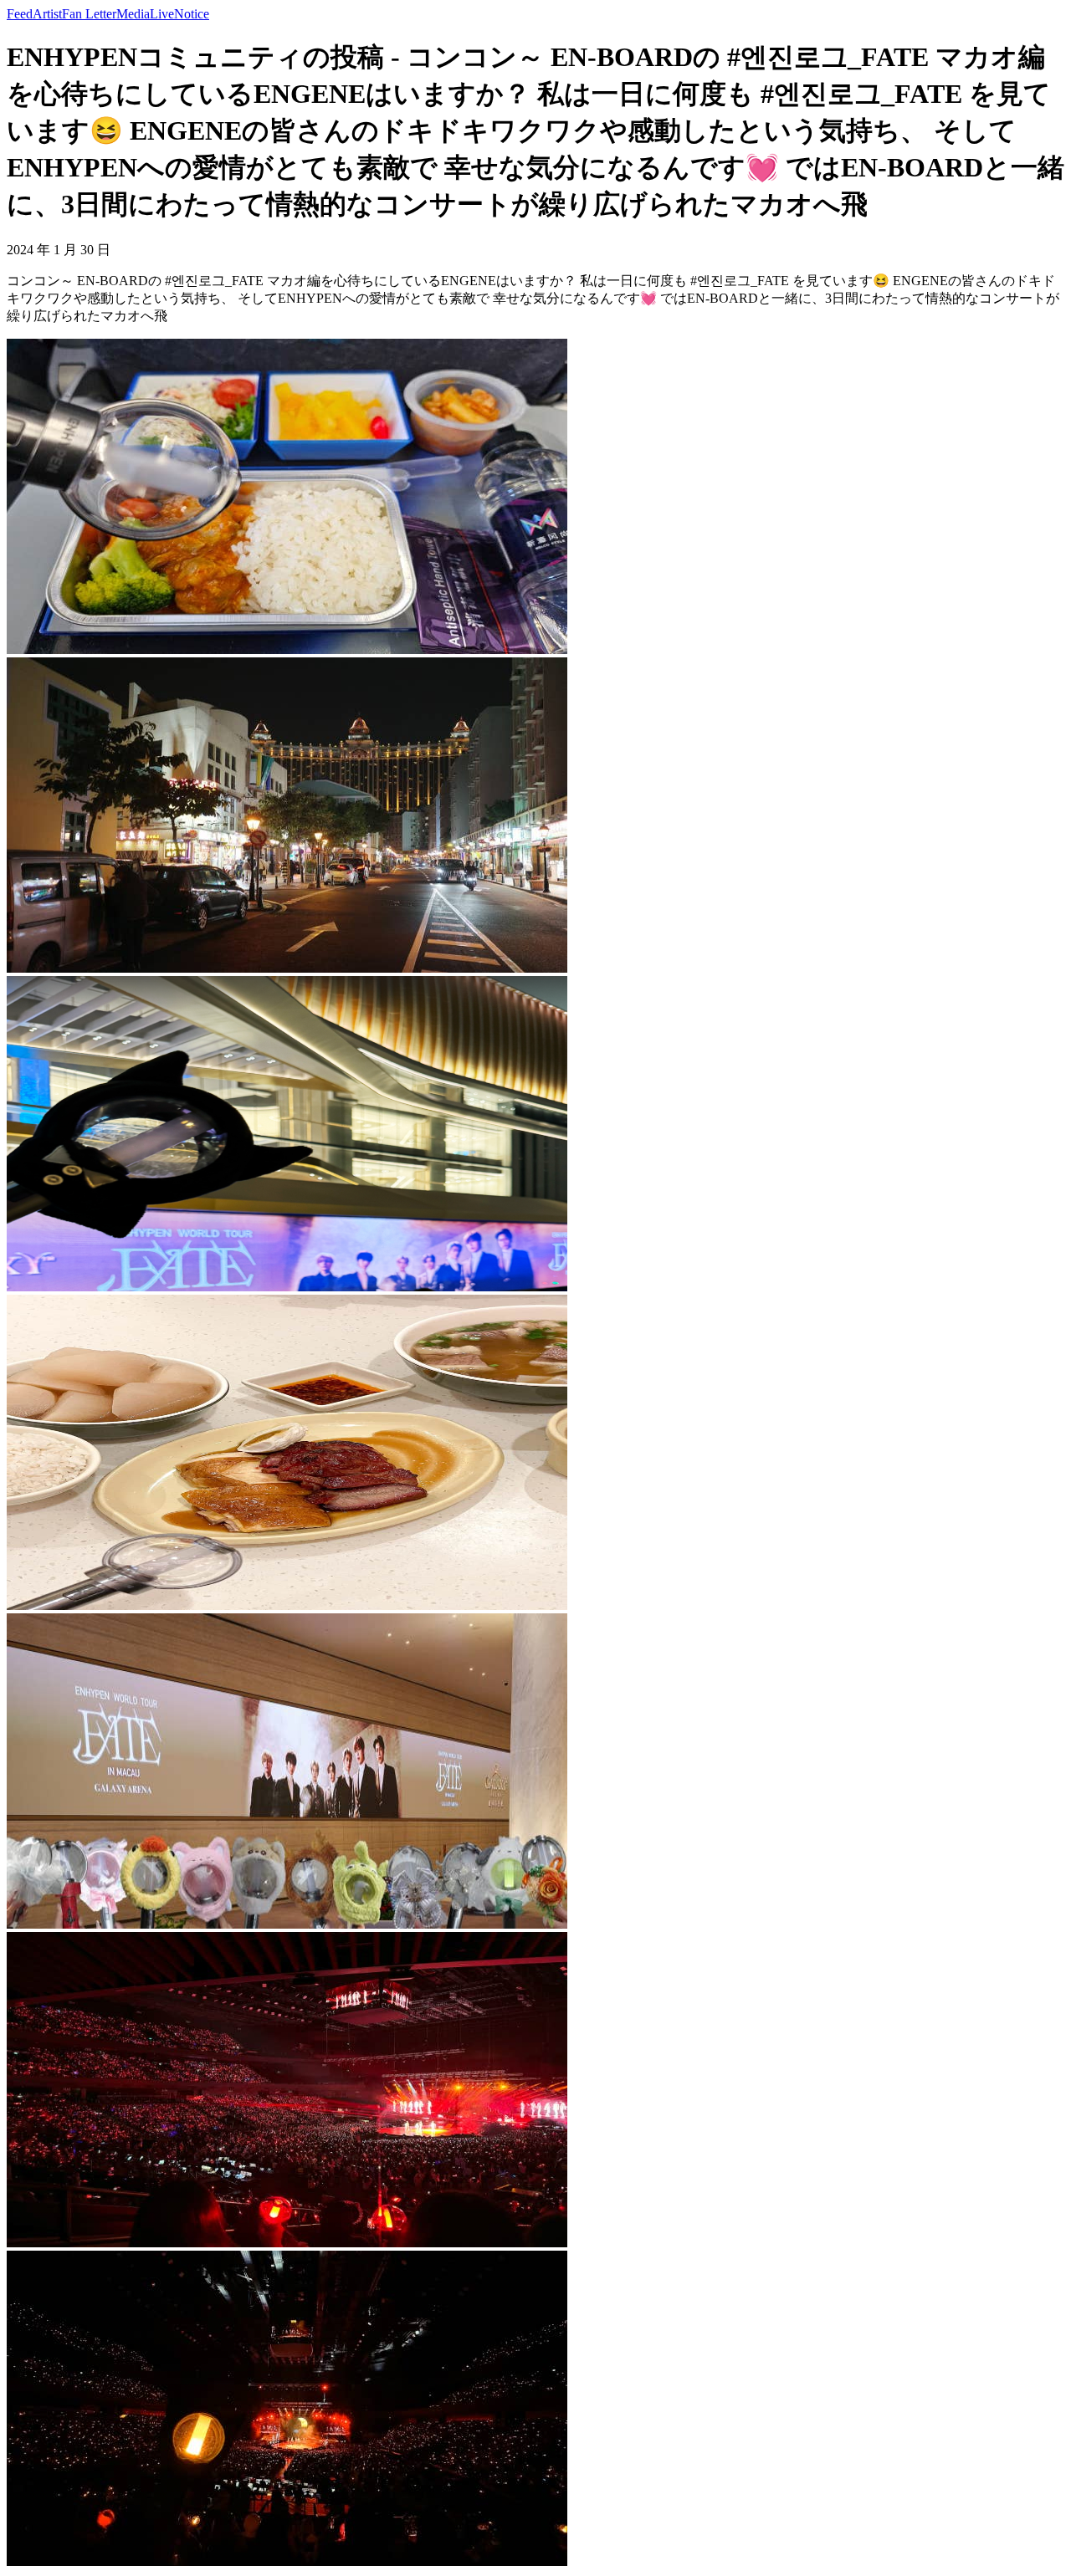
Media (133, 14)
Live (162, 14)
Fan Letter (89, 14)
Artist (47, 14)
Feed (20, 14)
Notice (192, 14)
